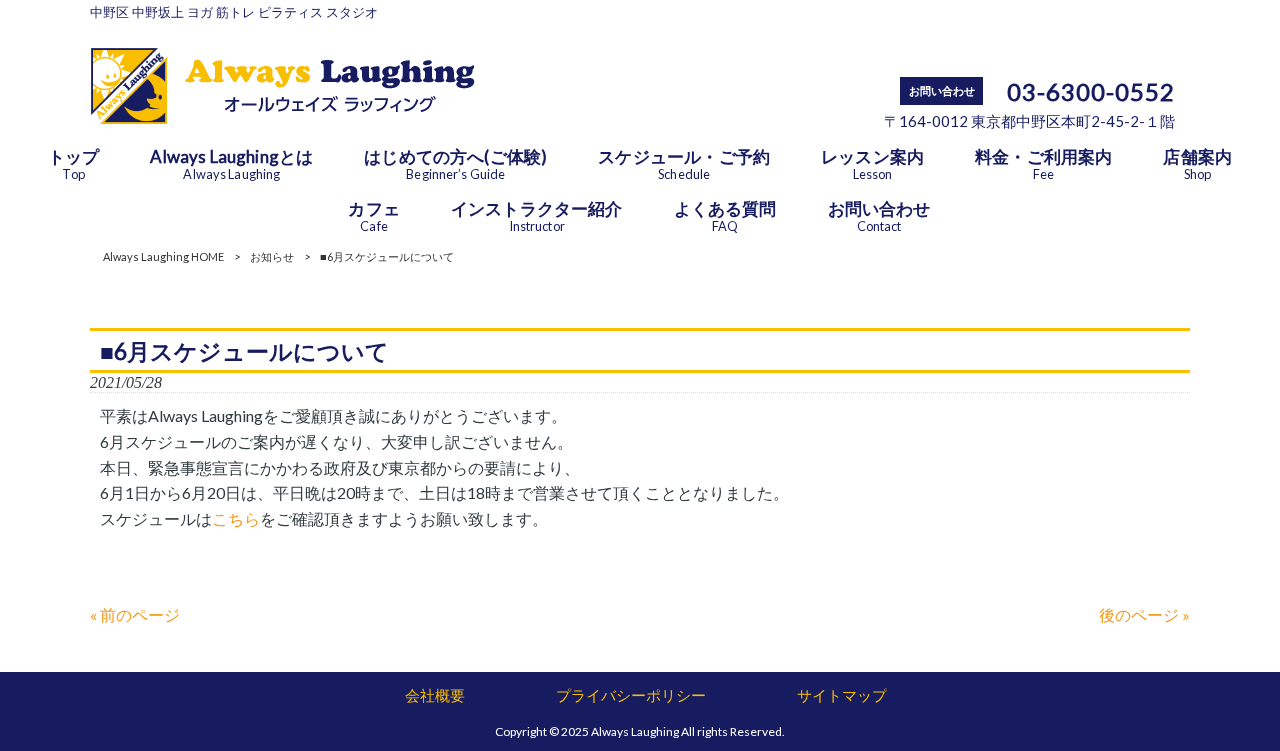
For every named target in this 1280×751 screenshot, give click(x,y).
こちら (236, 518)
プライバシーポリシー (631, 695)
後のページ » (1144, 614)
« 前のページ (135, 614)
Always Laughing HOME (163, 256)
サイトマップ (842, 695)
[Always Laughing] (282, 117)
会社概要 (435, 695)
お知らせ (272, 256)
